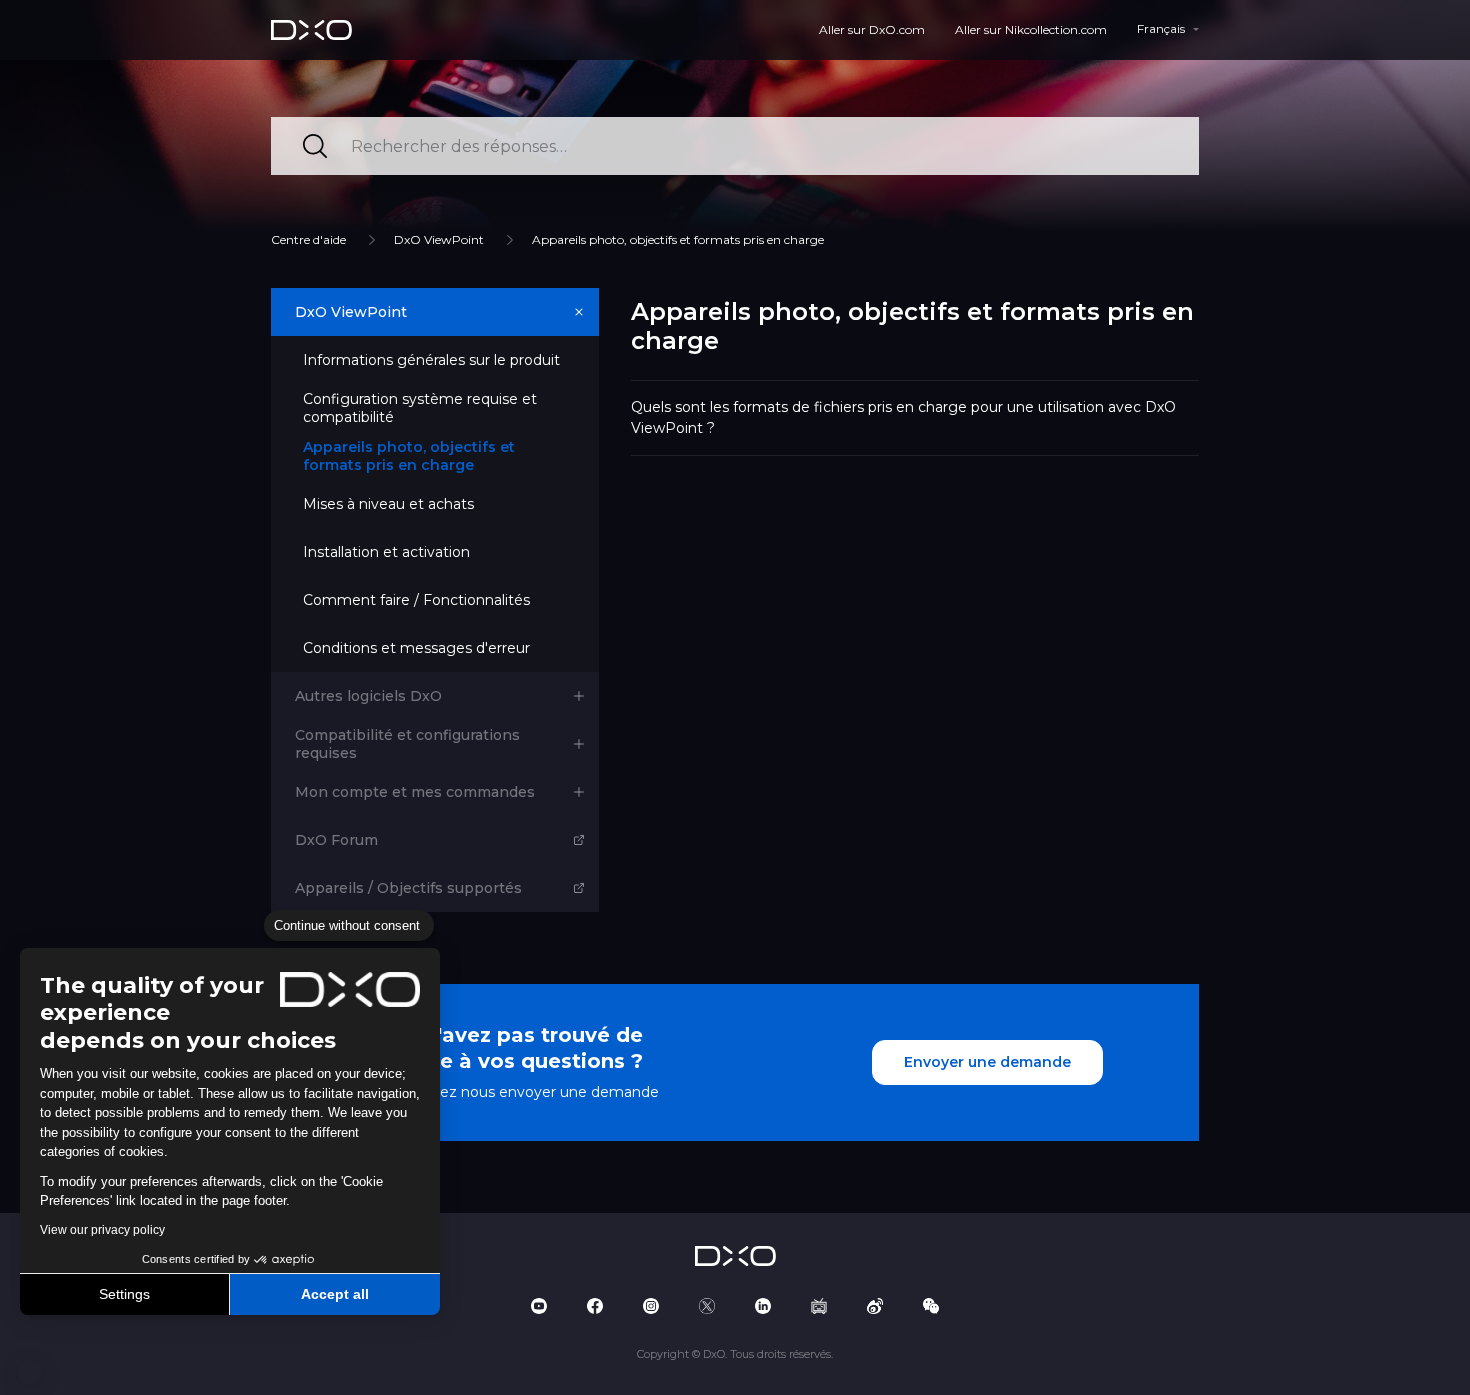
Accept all (335, 1294)
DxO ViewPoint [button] (351, 312)
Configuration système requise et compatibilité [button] (420, 408)
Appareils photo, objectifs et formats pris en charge (678, 239)
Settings (124, 1294)
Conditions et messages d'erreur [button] (416, 648)
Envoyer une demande (987, 1062)
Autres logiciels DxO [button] (368, 696)
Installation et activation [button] (386, 552)
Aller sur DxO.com (872, 29)
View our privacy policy (102, 1230)
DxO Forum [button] (336, 840)
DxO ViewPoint (439, 239)
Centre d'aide (308, 239)
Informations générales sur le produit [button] (431, 360)
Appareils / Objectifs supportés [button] (408, 888)
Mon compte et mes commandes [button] (415, 792)
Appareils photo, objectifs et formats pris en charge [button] (409, 456)
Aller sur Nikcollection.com (1031, 29)
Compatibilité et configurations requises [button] (407, 744)
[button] (30, 1373)
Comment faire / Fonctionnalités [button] (416, 600)
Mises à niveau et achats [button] (388, 504)
